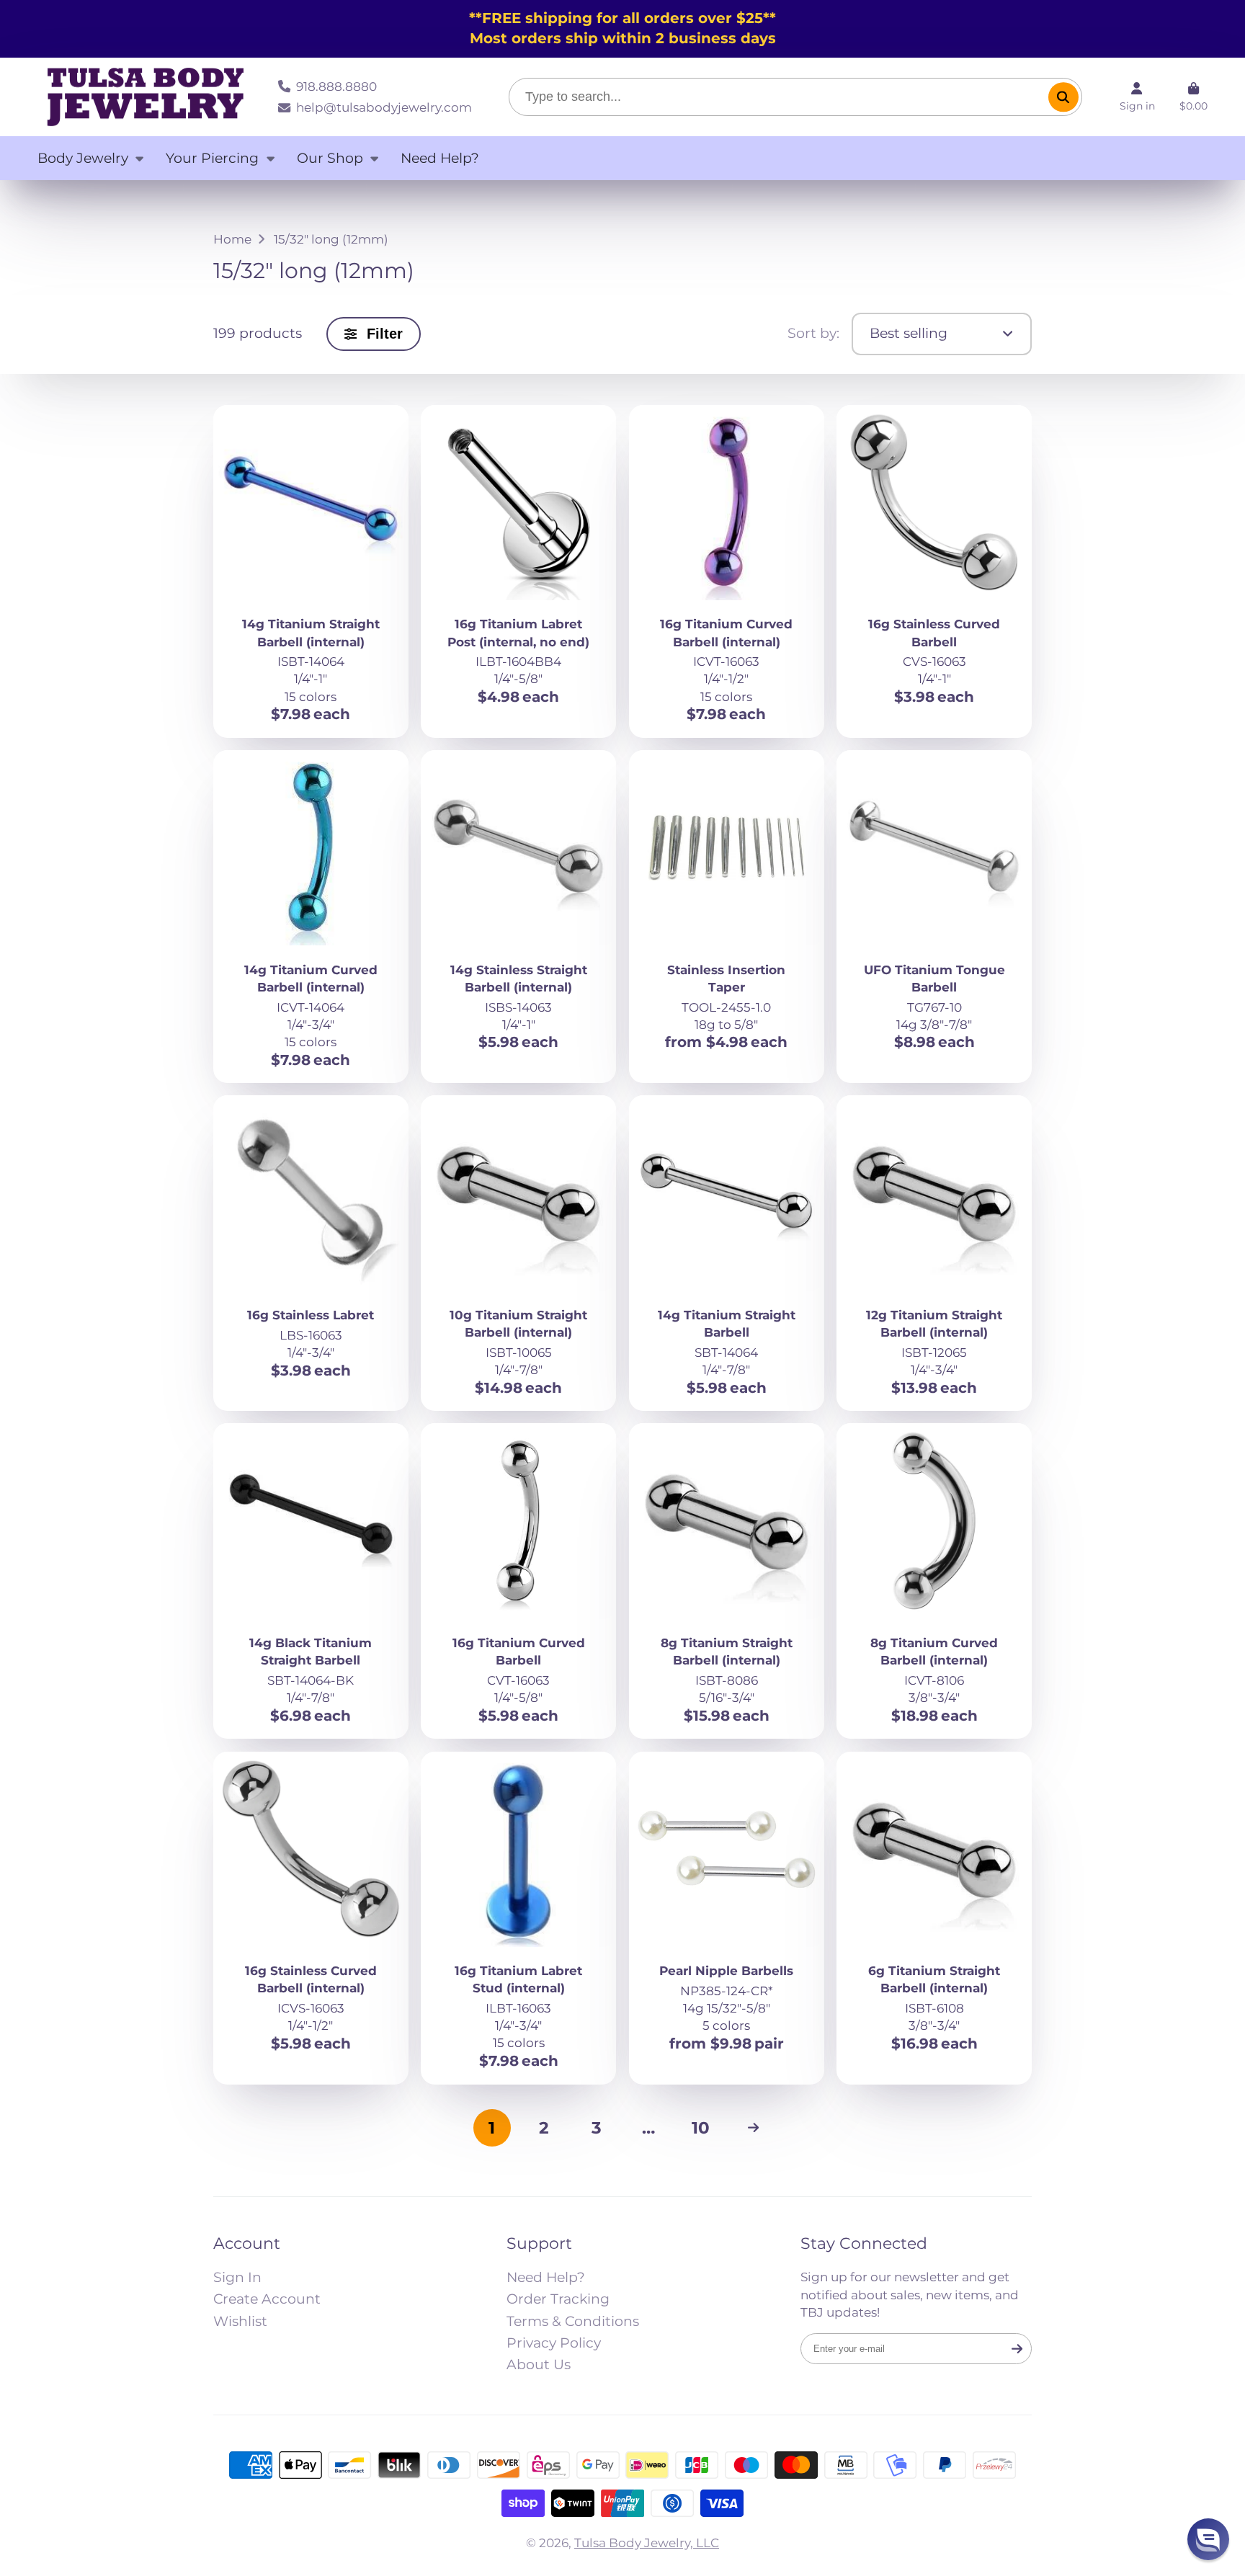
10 (701, 2127)
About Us (539, 2365)
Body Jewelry (83, 158)
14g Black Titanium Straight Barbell (311, 1581)
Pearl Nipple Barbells (727, 1918)
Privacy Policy (554, 2343)
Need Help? (440, 158)
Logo (146, 97)
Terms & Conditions (573, 2321)
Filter (385, 334)
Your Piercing (212, 158)
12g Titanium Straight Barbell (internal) (934, 1253)
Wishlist (240, 2321)
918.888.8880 (336, 86)
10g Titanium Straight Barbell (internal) (518, 1253)
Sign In (237, 2277)
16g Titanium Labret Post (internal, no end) (518, 571)
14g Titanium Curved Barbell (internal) (311, 917)
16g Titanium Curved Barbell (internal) (727, 571)
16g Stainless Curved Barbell (934, 571)
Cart (1193, 97)
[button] (1208, 2539)
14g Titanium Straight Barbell (727, 1253)
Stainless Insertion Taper (727, 917)
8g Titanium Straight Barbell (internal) (727, 1581)
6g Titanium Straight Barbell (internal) (934, 1918)
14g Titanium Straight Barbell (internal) (311, 571)
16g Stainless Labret (311, 1253)
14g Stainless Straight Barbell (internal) (518, 917)
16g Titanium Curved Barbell (518, 1581)
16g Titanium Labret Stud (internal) (518, 1918)
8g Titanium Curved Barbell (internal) (934, 1581)
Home (232, 239)
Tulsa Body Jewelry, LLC (647, 2542)
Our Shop (330, 158)
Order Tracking (558, 2299)
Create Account (267, 2299)
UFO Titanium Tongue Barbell (934, 917)
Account (1137, 97)
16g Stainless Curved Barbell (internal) (311, 1918)
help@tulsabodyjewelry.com (384, 107)
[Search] (1063, 97)
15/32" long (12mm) (331, 239)
